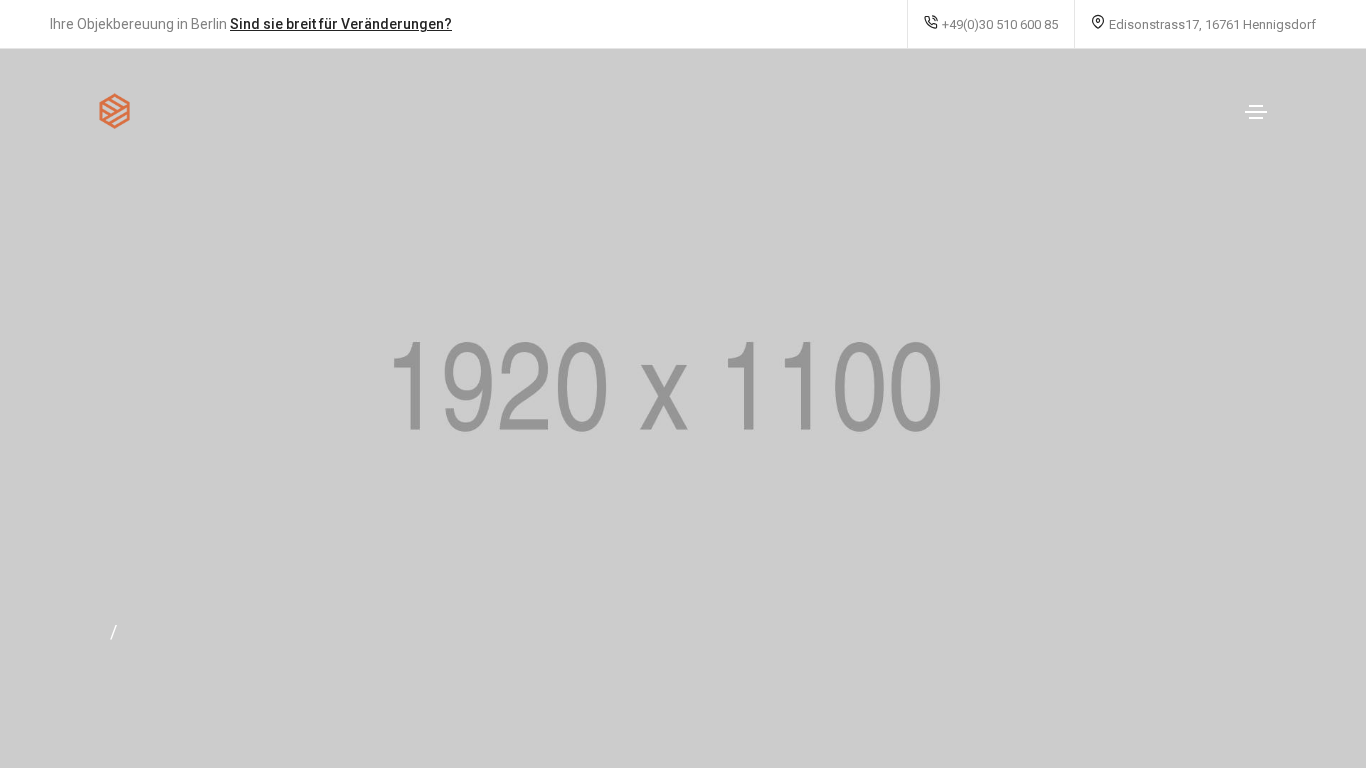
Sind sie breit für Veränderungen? (341, 24)
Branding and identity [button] (1178, 625)
